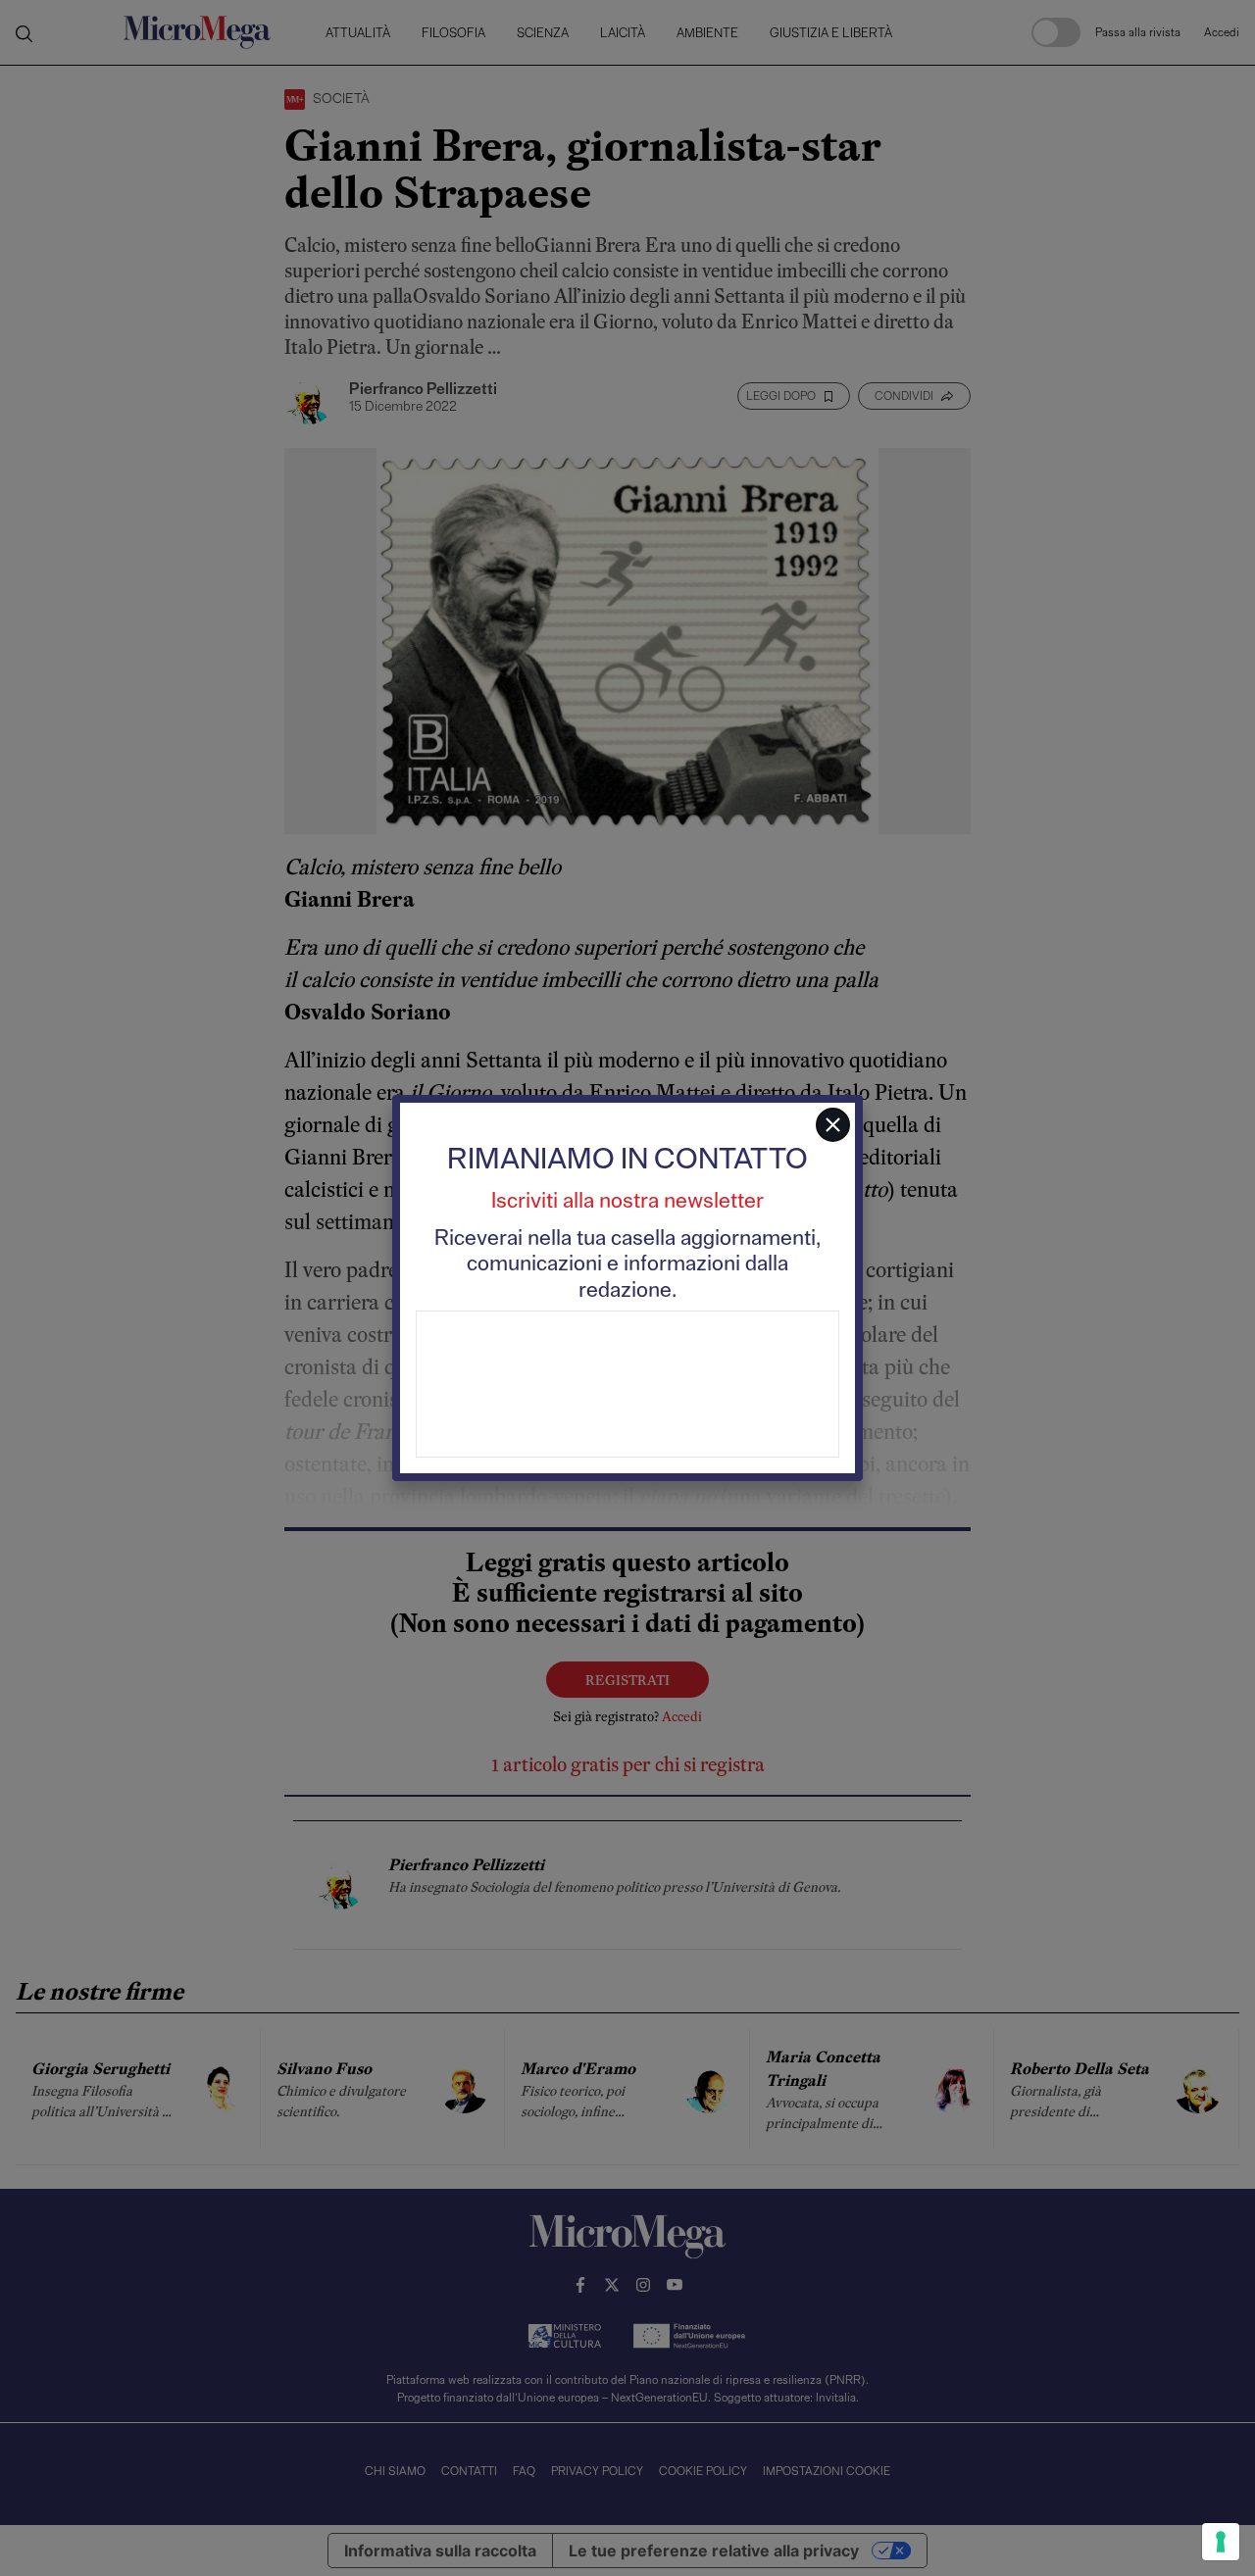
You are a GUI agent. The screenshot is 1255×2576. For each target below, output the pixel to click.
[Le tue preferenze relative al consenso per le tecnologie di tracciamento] (1221, 2542)
